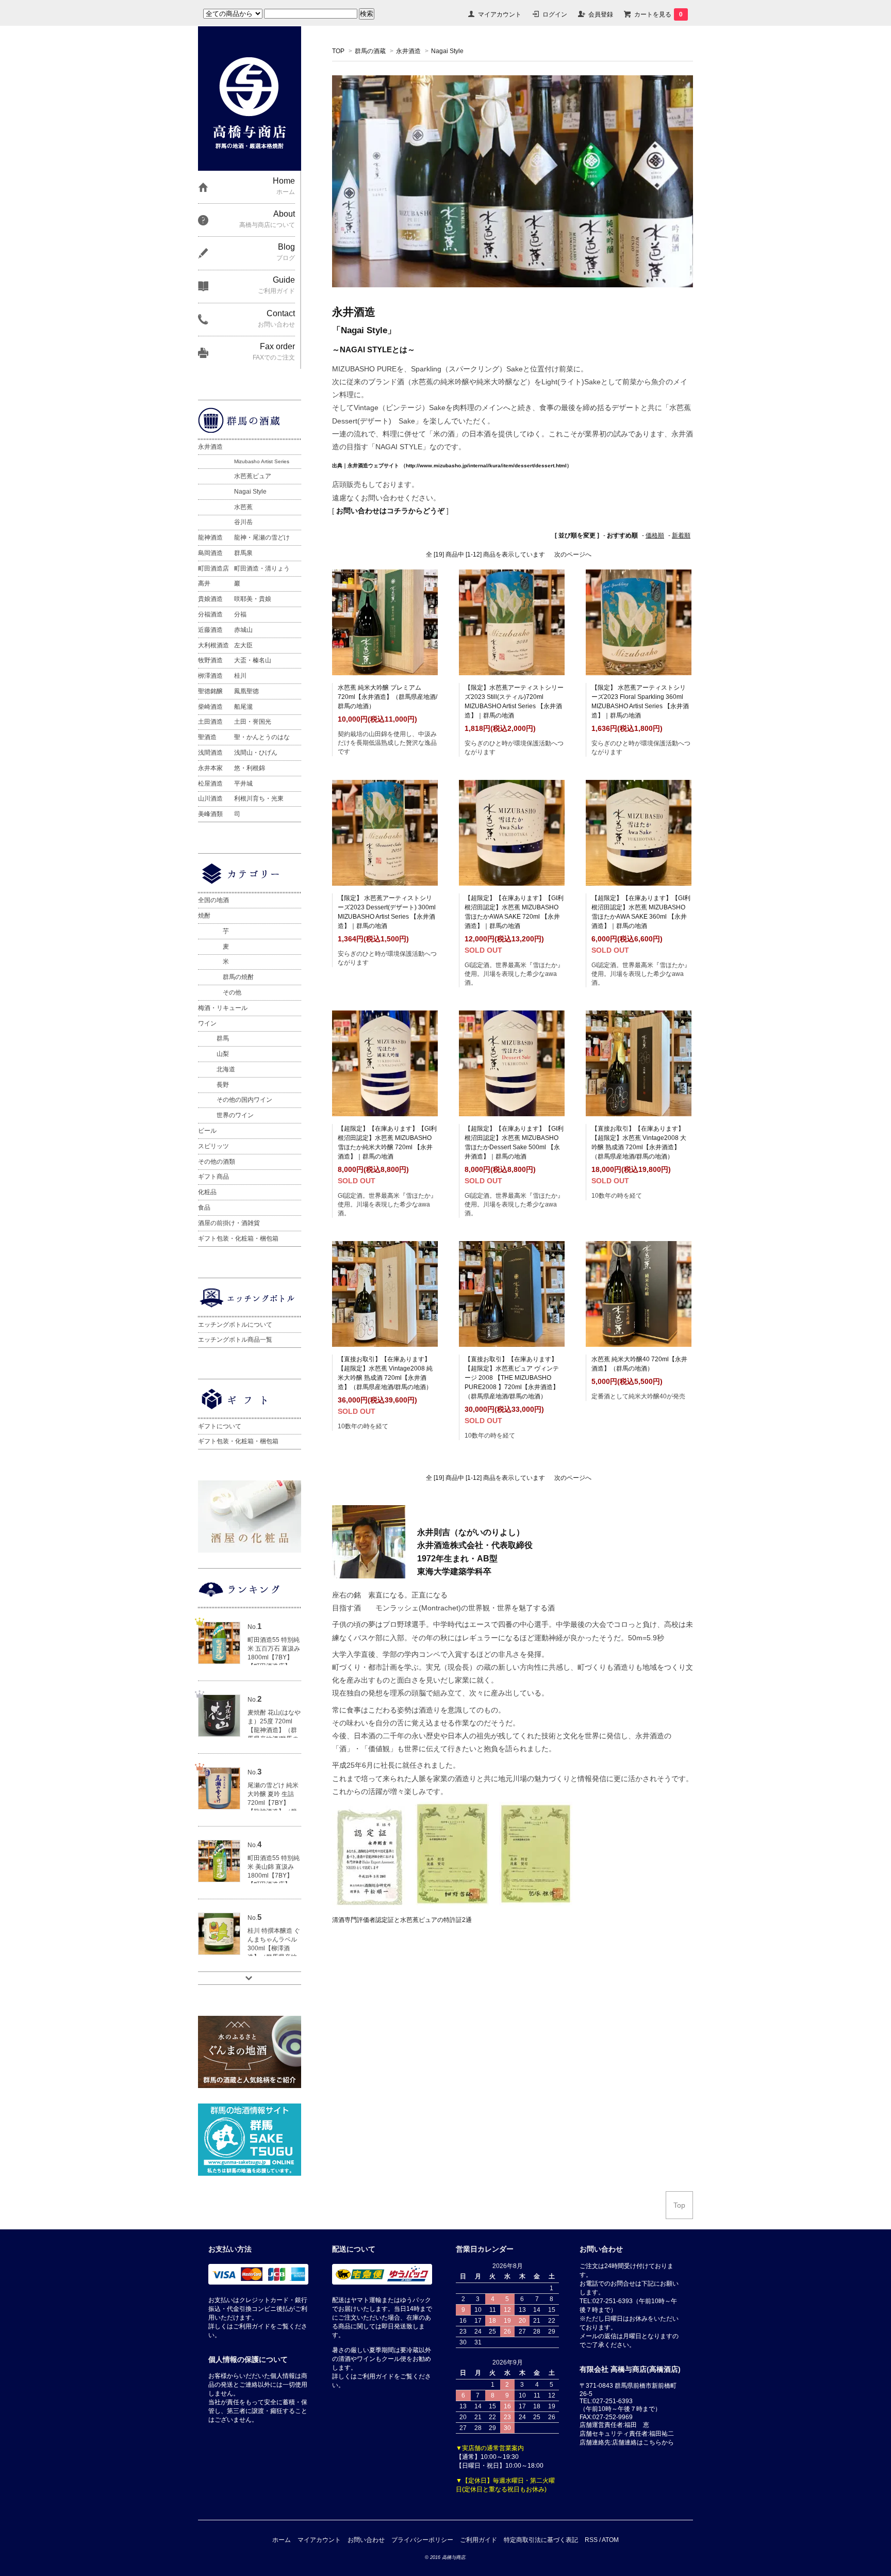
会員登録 (601, 14)
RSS (591, 2540)
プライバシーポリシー (422, 2540)
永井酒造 (408, 51)
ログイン (555, 14)
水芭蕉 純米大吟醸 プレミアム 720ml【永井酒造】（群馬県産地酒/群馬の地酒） (387, 697)
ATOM (610, 2540)
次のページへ (573, 555)
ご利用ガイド (478, 2540)
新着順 (681, 535)
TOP (338, 51)
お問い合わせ (366, 2540)
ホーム (282, 2540)
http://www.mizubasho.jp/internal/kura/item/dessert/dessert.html (486, 466)
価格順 (655, 535)
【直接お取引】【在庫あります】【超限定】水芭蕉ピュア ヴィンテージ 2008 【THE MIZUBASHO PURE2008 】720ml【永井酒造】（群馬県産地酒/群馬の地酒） (512, 1378)
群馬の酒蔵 (370, 51)
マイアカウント (500, 14)
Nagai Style (447, 51)
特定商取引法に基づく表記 (541, 2540)
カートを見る (658, 14)
